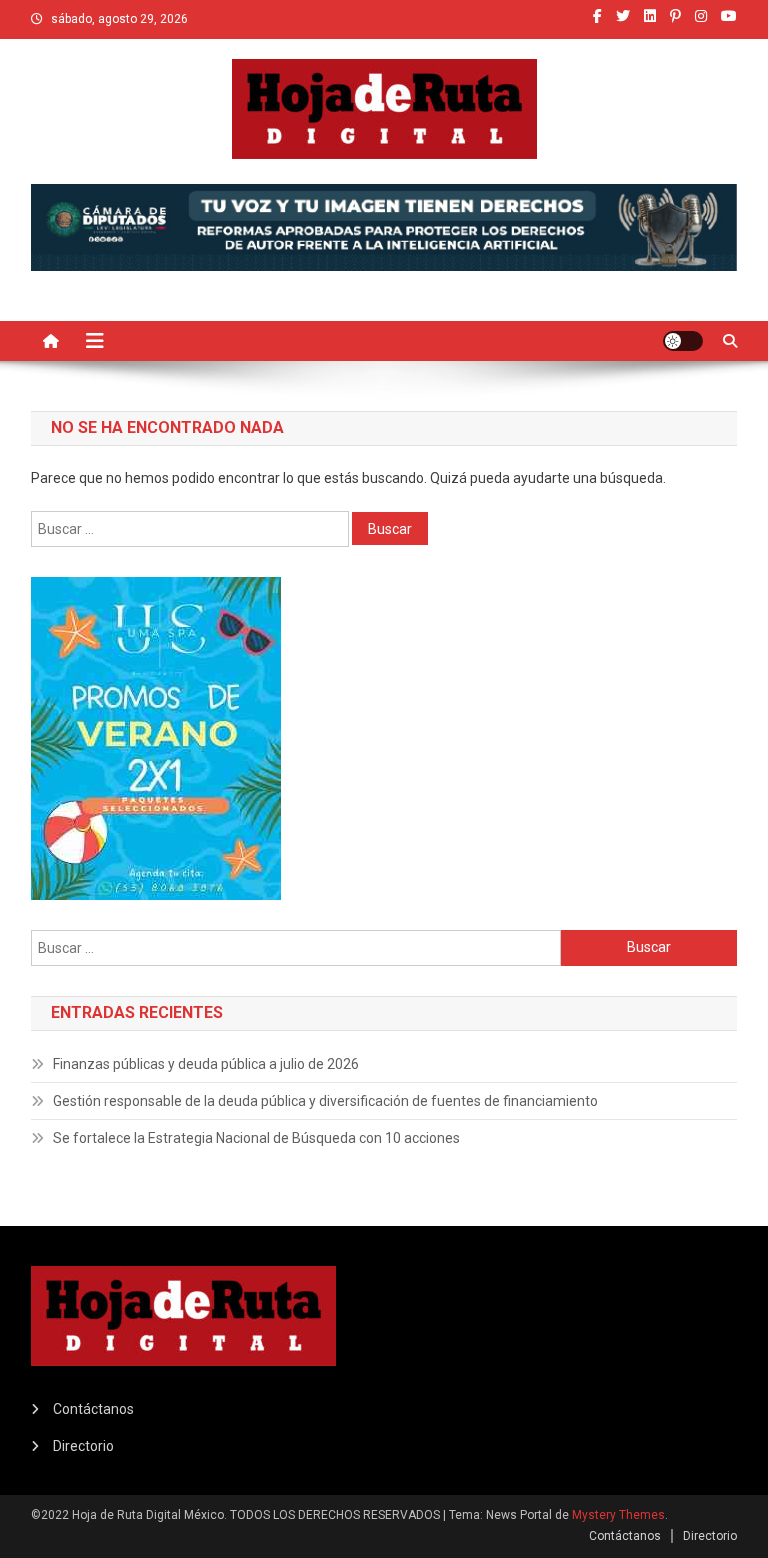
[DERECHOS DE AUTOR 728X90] (384, 226)
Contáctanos (93, 1409)
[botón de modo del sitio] (683, 341)
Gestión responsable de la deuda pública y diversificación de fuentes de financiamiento (325, 1101)
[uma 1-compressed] (156, 737)
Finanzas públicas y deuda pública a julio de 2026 (206, 1064)
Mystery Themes (618, 1515)
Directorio (83, 1446)
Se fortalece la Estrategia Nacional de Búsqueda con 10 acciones (256, 1138)
